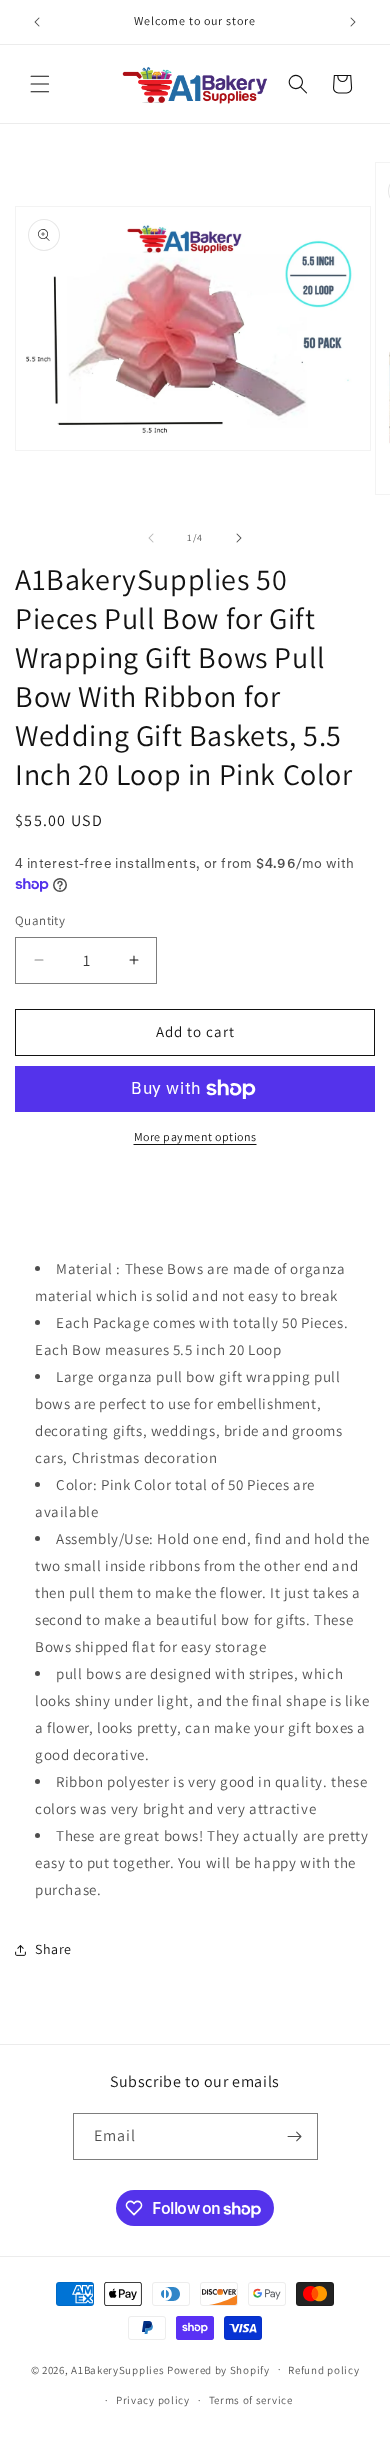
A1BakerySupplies (117, 2369)
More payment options (195, 1136)
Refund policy (323, 2370)
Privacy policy (153, 2400)
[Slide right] (239, 538)
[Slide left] (151, 538)
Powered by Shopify (218, 2369)
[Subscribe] (295, 2136)
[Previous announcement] (37, 22)
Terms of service (251, 2400)
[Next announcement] (353, 22)
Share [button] (53, 1949)
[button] (40, 84)
